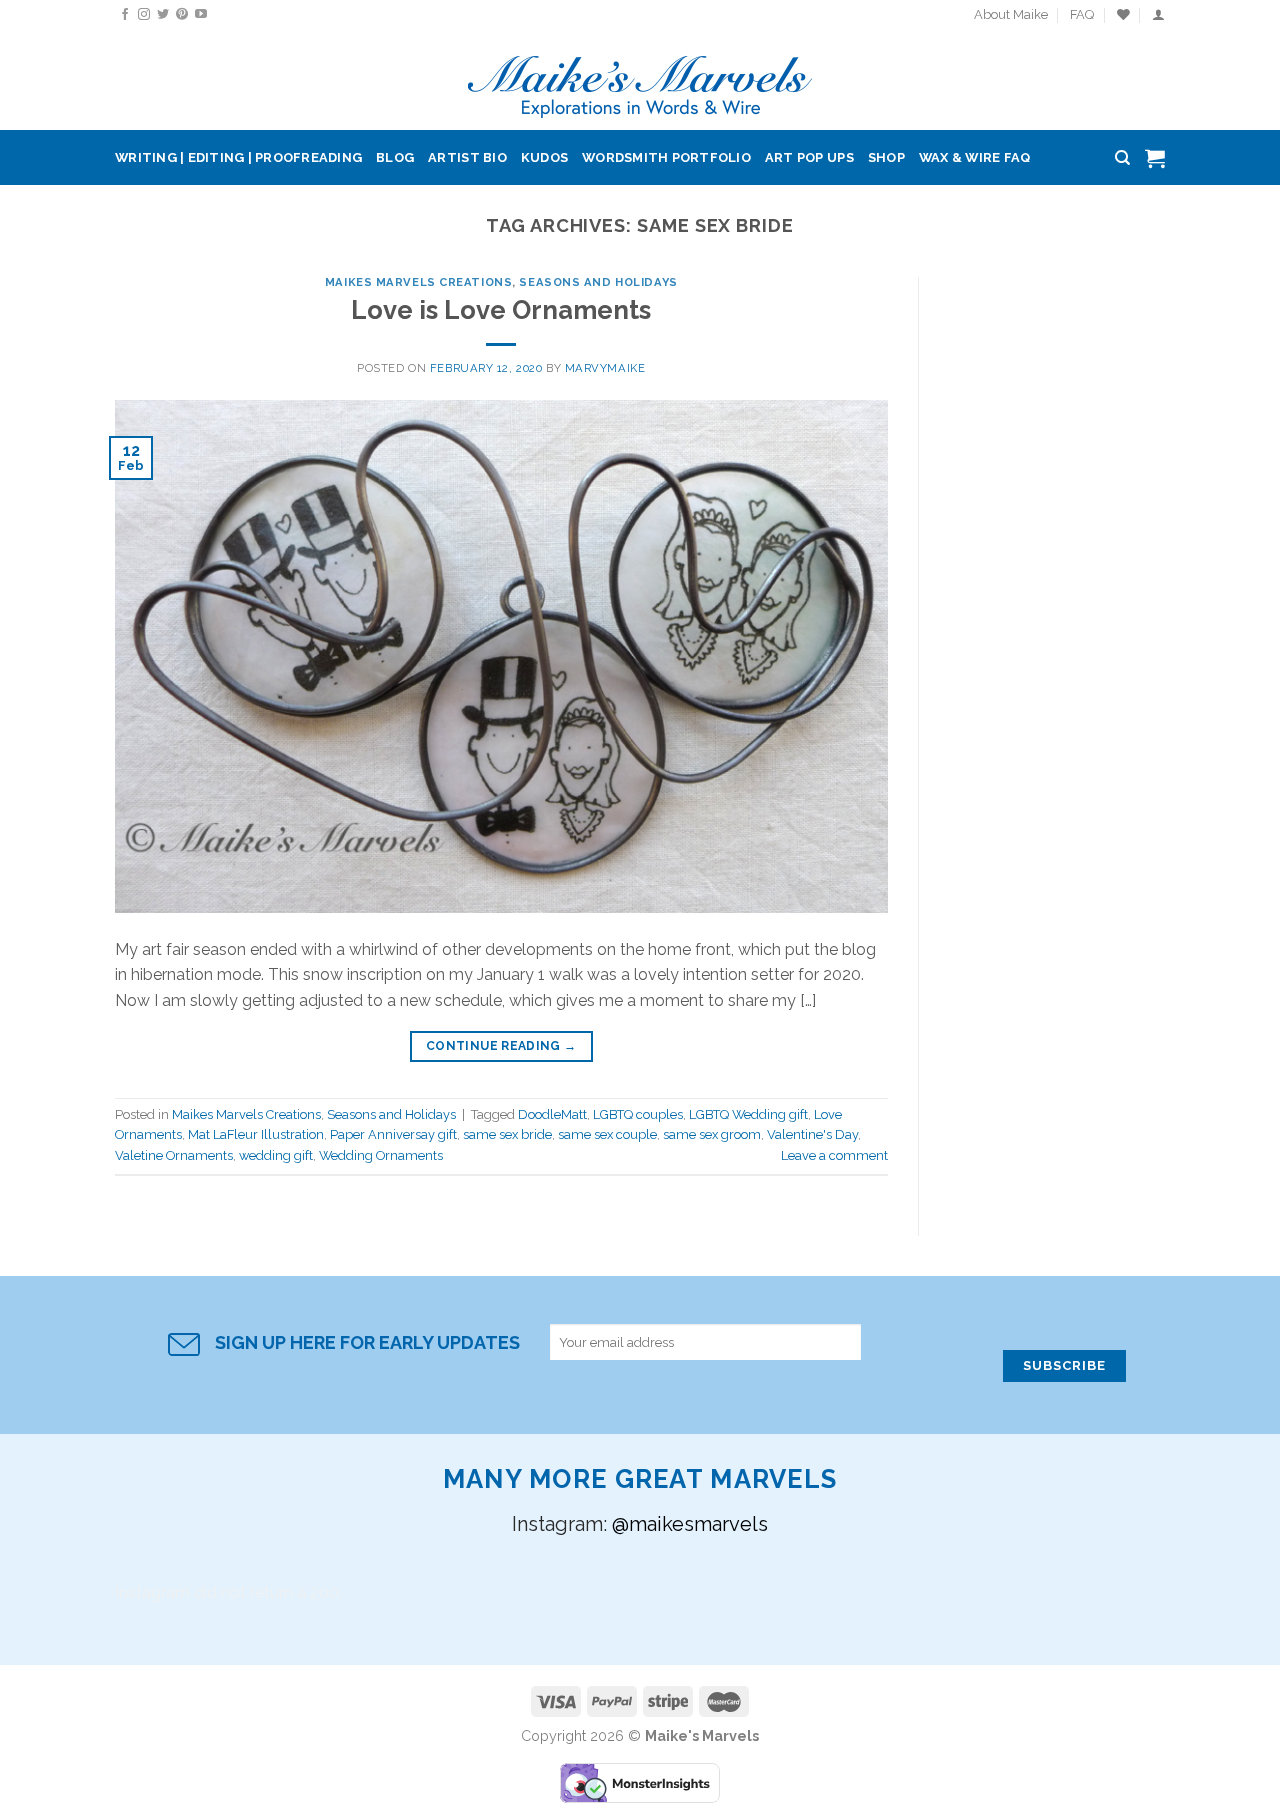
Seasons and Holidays (598, 282)
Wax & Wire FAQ (975, 157)
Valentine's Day (812, 1134)
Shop (886, 157)
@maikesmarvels (690, 1524)
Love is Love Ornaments (501, 310)
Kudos (544, 157)
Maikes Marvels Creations (418, 282)
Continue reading (501, 1046)
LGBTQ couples (638, 1114)
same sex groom (712, 1134)
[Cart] (1155, 158)
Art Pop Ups (809, 157)
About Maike (1011, 14)
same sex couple (607, 1134)
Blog (395, 157)
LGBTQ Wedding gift (748, 1114)
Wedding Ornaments (381, 1155)
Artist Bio (467, 157)
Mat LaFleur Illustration (256, 1134)
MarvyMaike (605, 368)
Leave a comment (834, 1155)
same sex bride (507, 1134)
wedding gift (276, 1155)
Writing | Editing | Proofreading (238, 157)
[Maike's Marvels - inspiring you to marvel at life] (640, 80)
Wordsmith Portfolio (666, 157)
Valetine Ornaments (174, 1155)
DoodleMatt (552, 1114)
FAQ (1082, 14)
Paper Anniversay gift (393, 1134)
